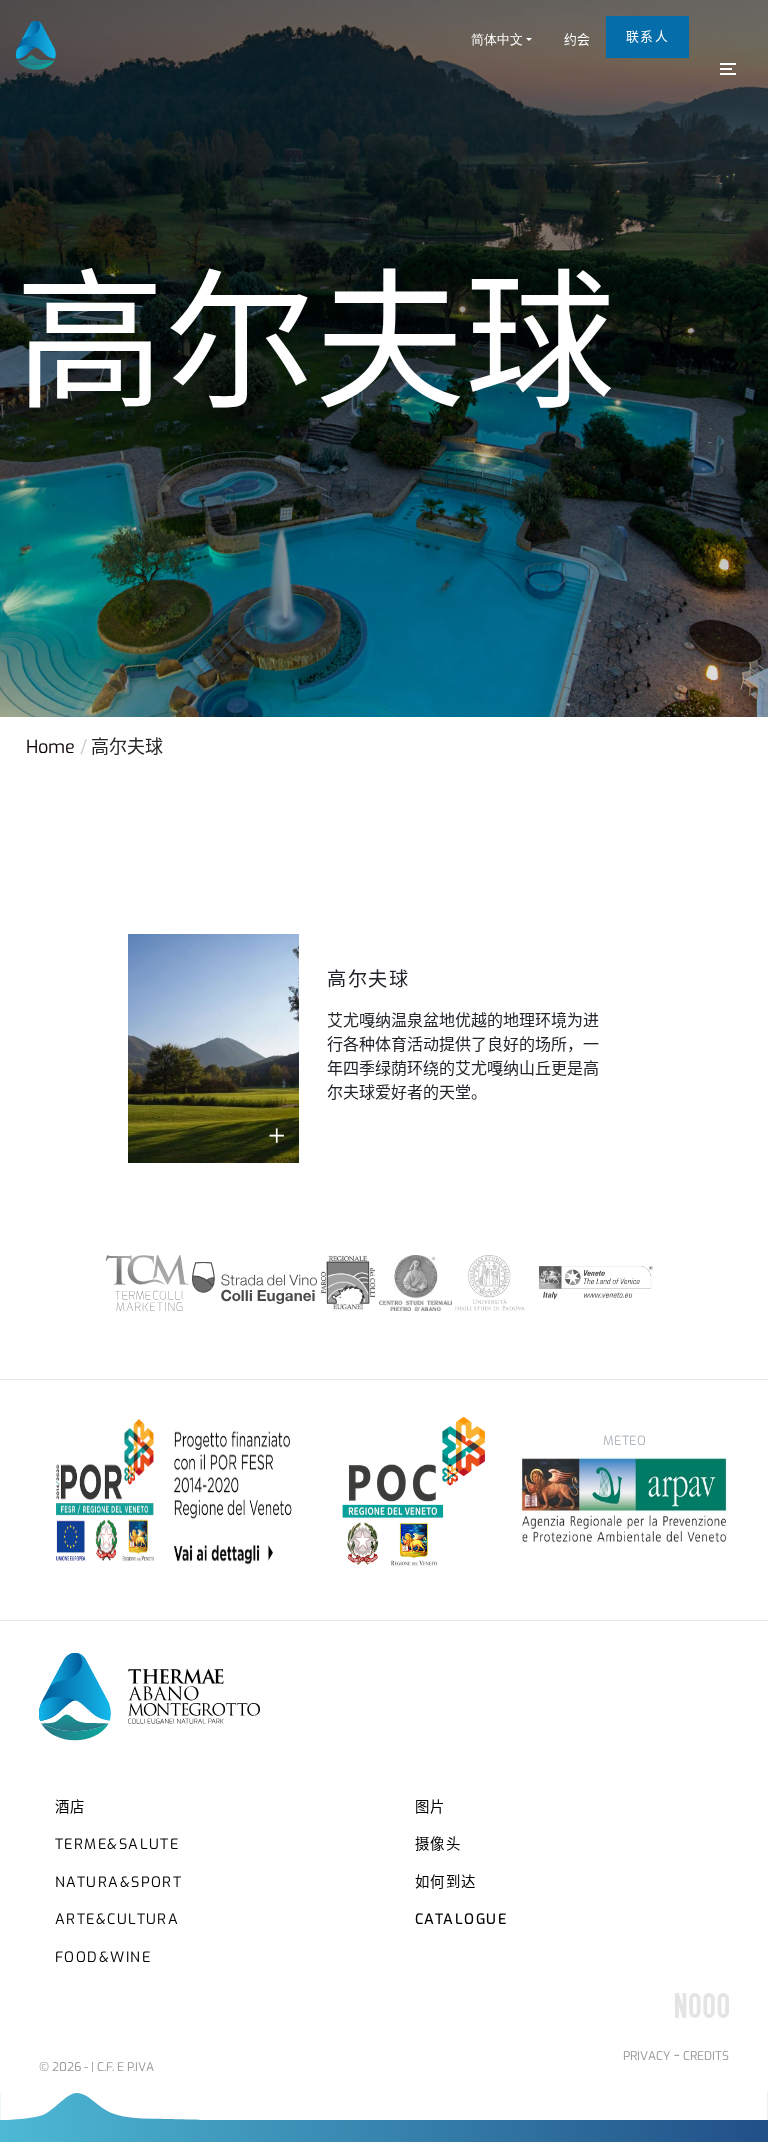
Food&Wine (103, 1957)
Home (50, 747)
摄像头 (438, 1844)
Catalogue (461, 1919)
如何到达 (446, 1882)
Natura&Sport (118, 1882)
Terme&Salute (117, 1844)
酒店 (70, 1807)
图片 (430, 1807)
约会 (577, 39)
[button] (501, 39)
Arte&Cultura (117, 1919)
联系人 (647, 36)
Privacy (646, 2056)
